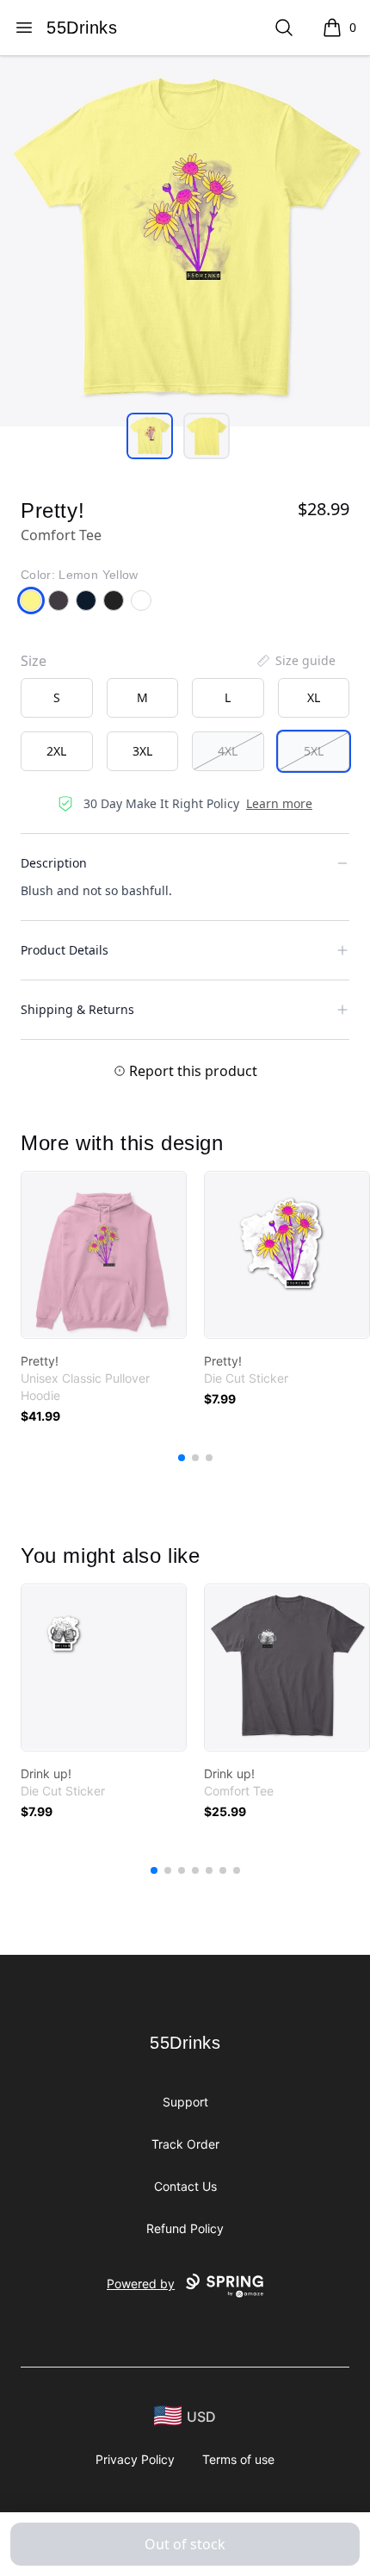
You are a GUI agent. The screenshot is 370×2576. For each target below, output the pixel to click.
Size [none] (34, 661)
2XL (56, 751)
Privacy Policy (135, 2459)
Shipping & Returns (77, 1009)
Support (185, 2102)
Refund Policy (185, 2228)
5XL (314, 751)
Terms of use (238, 2459)
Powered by (141, 2284)
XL (314, 697)
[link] (104, 1255)
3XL (142, 751)
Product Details (65, 950)
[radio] (57, 698)
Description (54, 863)
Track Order (185, 2144)
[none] (295, 661)
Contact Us (185, 2186)
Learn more (279, 803)
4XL (228, 751)
